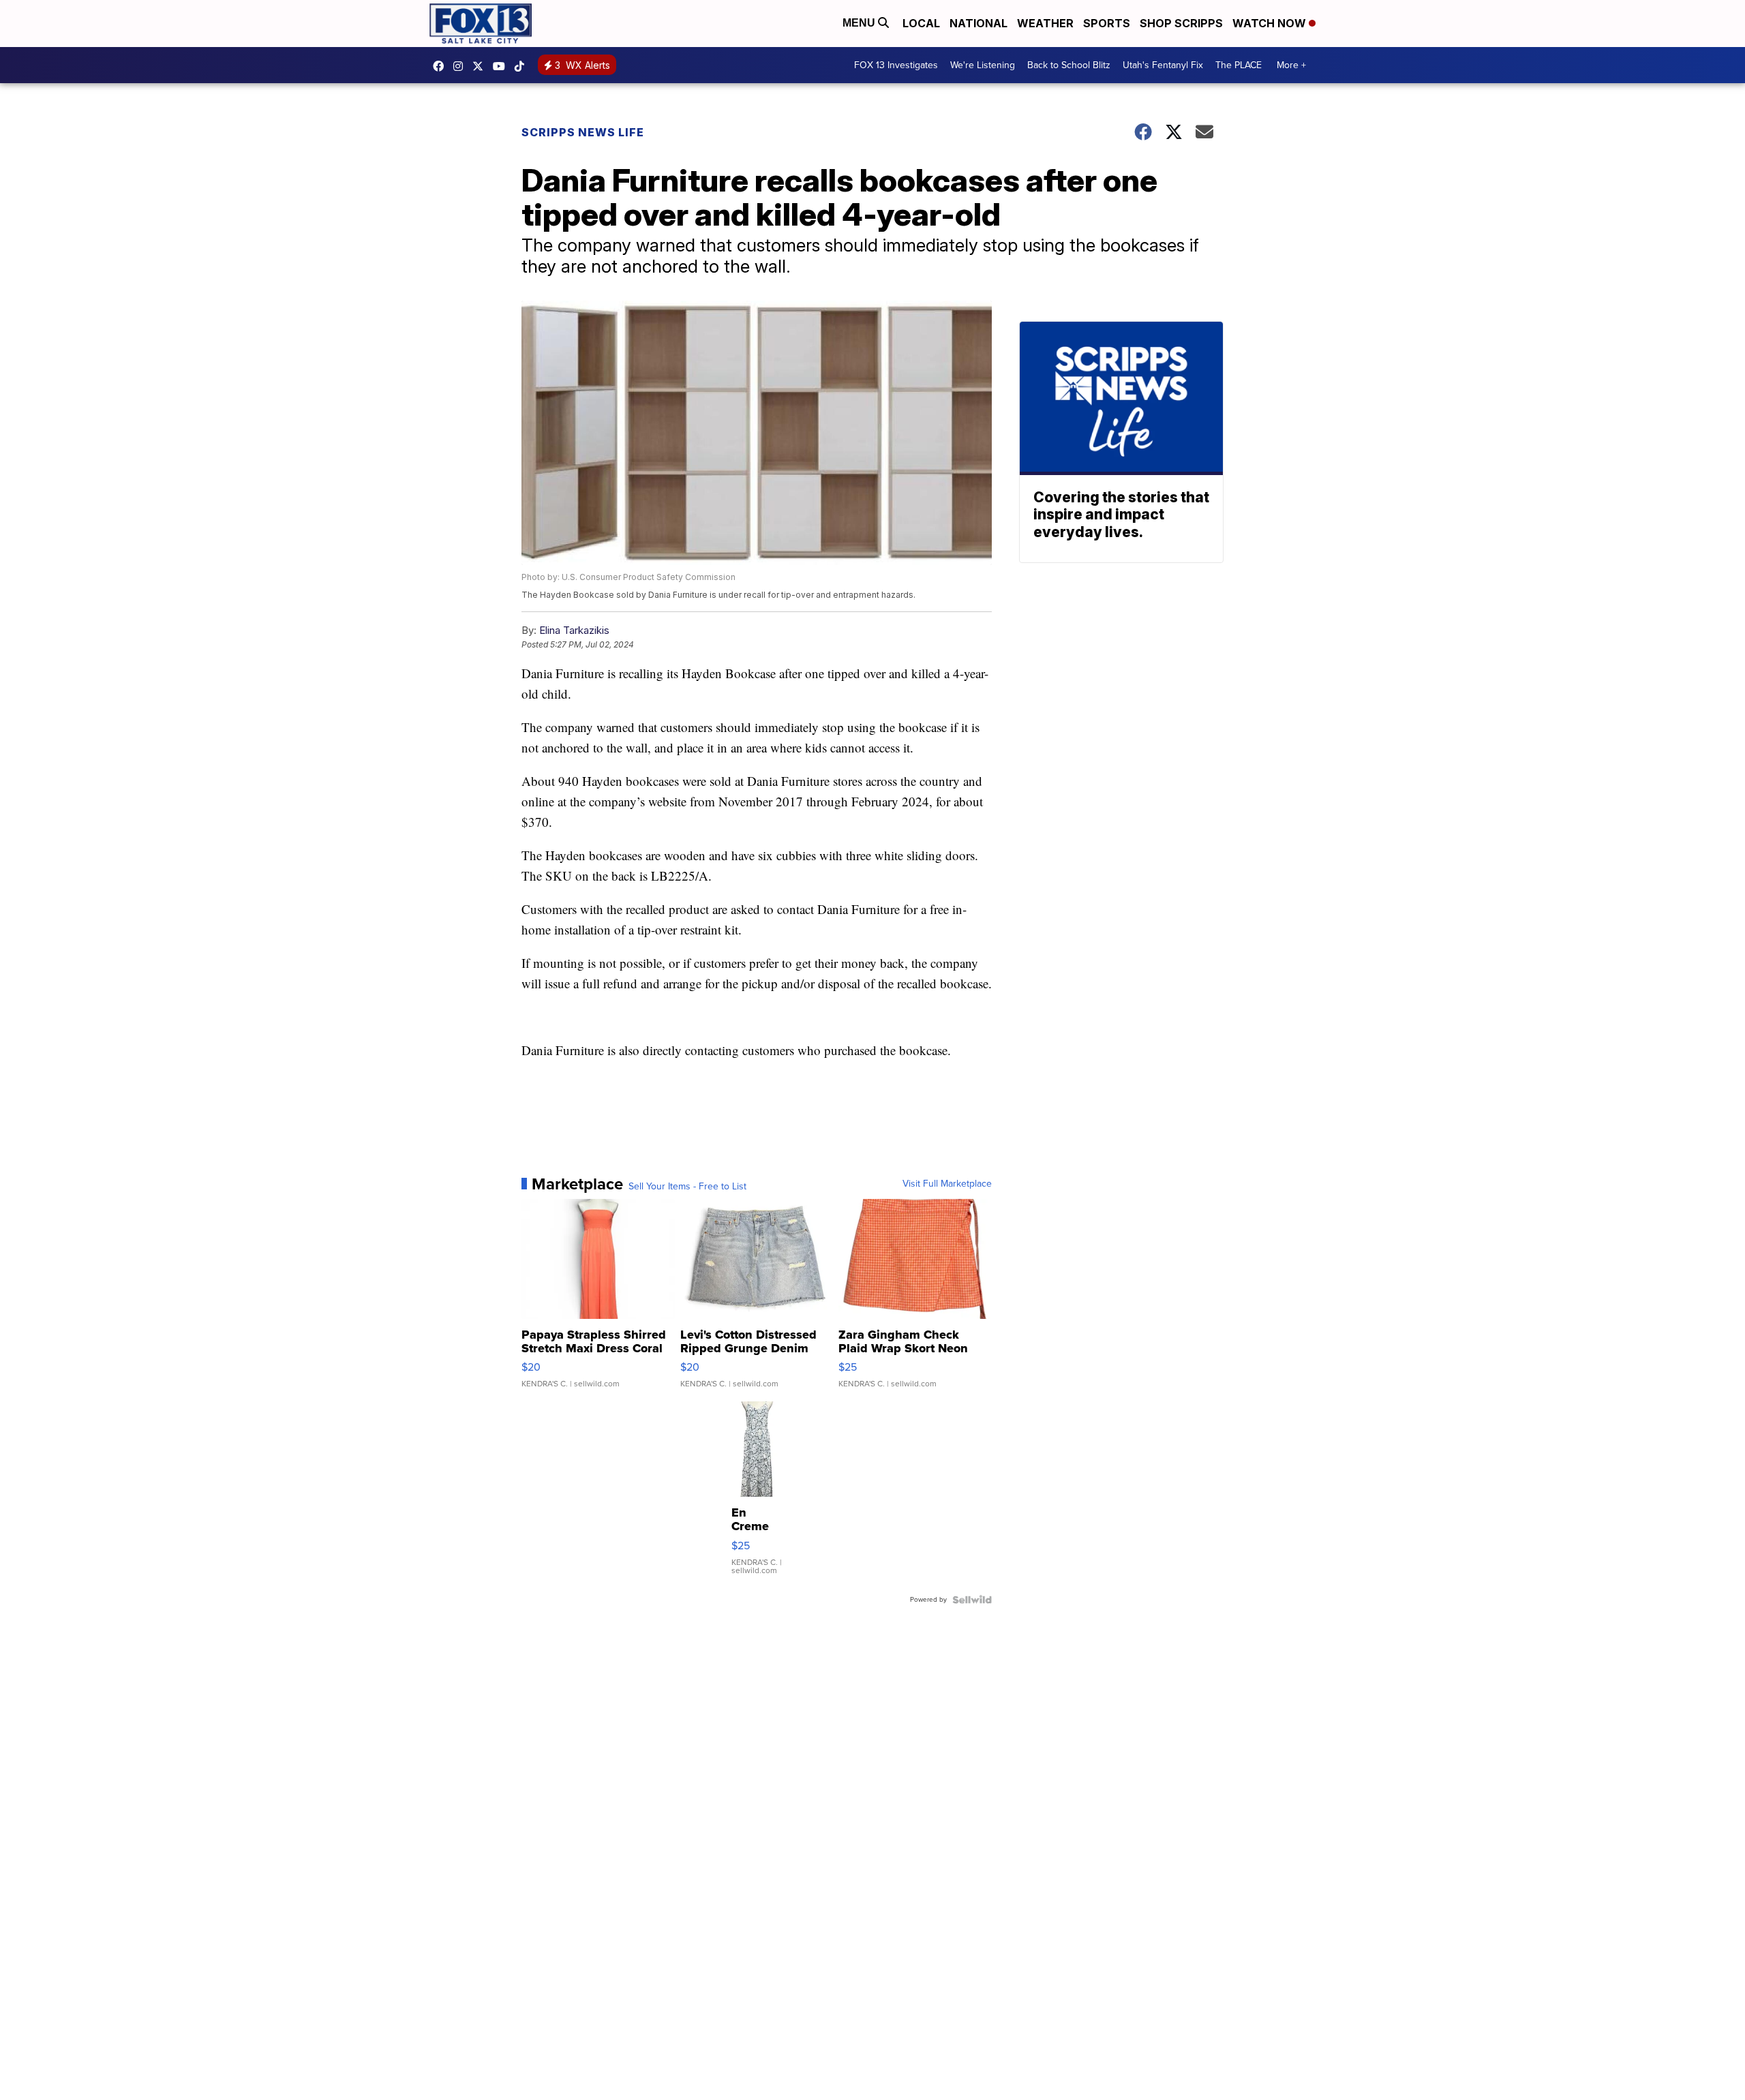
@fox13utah (523, 66)
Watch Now (1271, 23)
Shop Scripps (1181, 23)
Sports (1107, 23)
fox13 (481, 66)
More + (1291, 65)
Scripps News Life (583, 132)
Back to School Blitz (1069, 65)
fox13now (461, 66)
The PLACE (1239, 65)
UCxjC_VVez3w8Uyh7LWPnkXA (502, 66)
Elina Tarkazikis (574, 630)
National (978, 23)
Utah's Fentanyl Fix (1163, 65)
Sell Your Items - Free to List (687, 1187)
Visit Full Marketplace (947, 1184)
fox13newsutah (442, 66)
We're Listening (983, 65)
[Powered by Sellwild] (972, 1600)
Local (921, 23)
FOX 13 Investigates (896, 65)
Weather (1045, 23)
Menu (860, 23)
